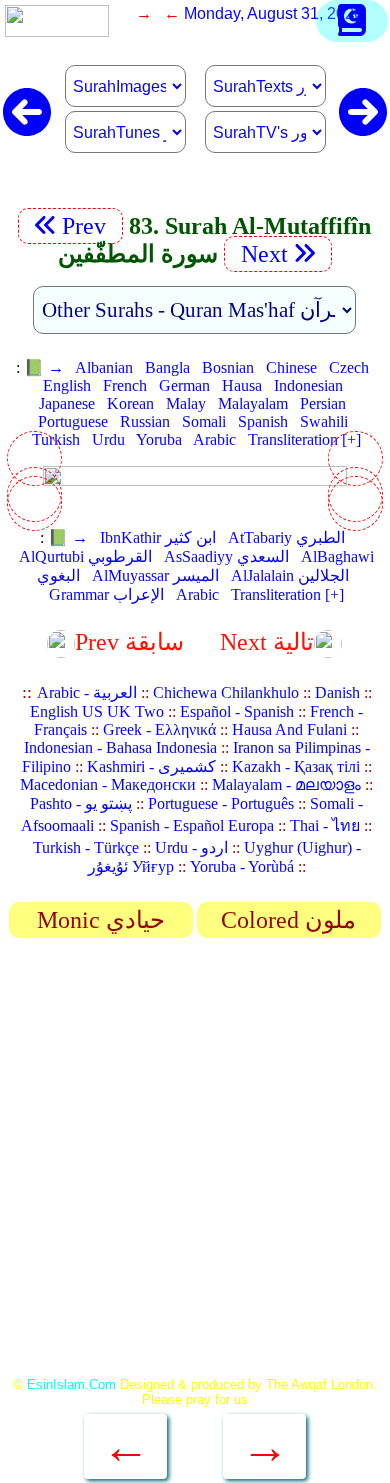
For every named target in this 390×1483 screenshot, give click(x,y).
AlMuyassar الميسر (155, 575)
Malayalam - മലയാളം (286, 784)
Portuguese (73, 421)
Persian (323, 403)
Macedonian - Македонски (108, 784)
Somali (204, 421)
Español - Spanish (237, 711)
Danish (337, 692)
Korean (130, 403)
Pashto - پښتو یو (81, 803)
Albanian (104, 367)
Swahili (324, 421)
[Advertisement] (195, 1164)
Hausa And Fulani (289, 729)
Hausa (242, 385)
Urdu (108, 439)
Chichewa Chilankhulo (226, 692)
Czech (349, 367)
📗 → (44, 367)
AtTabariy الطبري (286, 537)
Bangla (167, 367)
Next (261, 254)
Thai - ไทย (325, 825)
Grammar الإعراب (106, 594)
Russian (145, 421)
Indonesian (308, 385)
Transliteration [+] (304, 439)
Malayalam (253, 403)
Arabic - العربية (87, 692)
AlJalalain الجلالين (290, 575)
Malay (186, 403)
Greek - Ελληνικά (159, 729)
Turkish (56, 439)
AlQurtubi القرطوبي (85, 556)
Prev (87, 226)
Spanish (263, 421)
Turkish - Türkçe (86, 847)
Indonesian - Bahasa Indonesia (120, 747)
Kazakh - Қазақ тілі (296, 766)
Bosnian (228, 367)
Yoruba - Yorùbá (242, 866)
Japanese (67, 403)
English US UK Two (97, 711)
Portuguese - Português (221, 803)
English (67, 385)
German (184, 385)
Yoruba (159, 439)
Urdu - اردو (191, 847)
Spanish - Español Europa (192, 825)
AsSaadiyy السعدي (226, 556)
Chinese (291, 367)
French (125, 385)
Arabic (214, 439)
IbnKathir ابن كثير (158, 537)
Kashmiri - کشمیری (151, 766)
